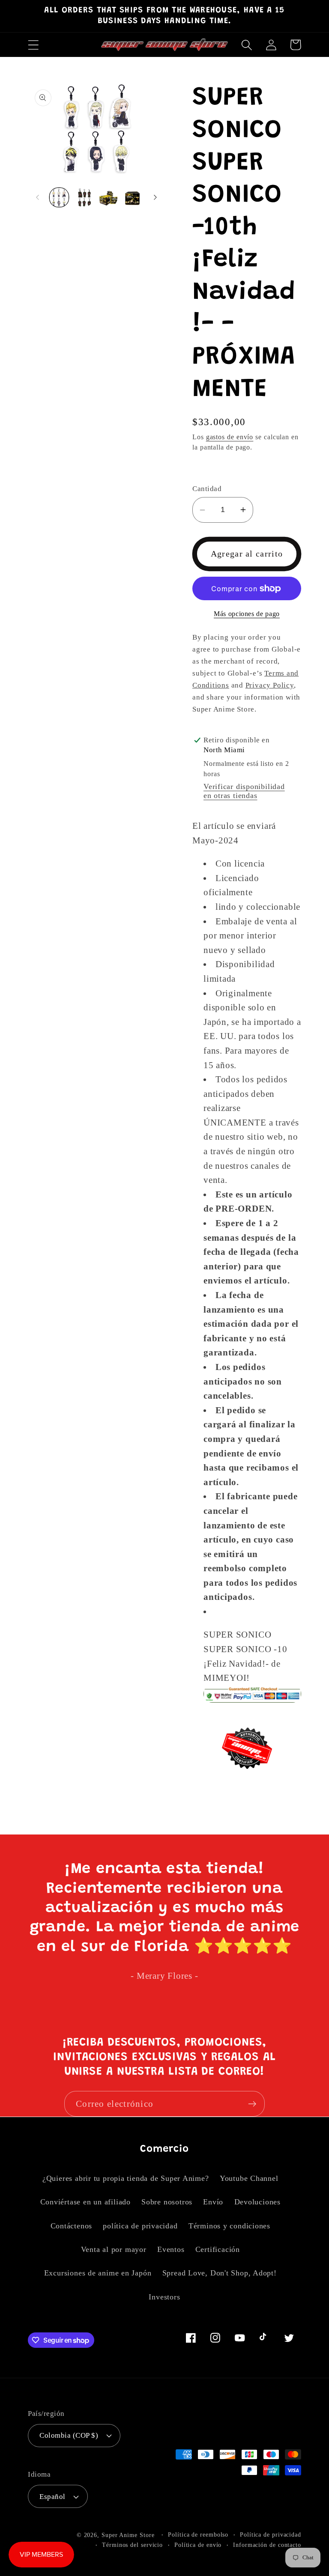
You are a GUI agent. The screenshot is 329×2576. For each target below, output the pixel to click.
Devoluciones (257, 2202)
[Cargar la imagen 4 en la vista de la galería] (132, 197)
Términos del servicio (132, 2545)
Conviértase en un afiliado (85, 2202)
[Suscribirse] (252, 2104)
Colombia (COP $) (69, 2435)
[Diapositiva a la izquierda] (37, 197)
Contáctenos (72, 2226)
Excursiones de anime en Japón (98, 2273)
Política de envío (198, 2545)
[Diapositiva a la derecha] (155, 197)
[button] (33, 45)
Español (52, 2497)
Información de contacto (267, 2545)
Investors (164, 2297)
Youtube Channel (249, 2178)
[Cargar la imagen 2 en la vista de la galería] (84, 197)
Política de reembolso (198, 2534)
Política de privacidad (271, 2534)
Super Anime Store (128, 2535)
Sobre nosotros (167, 2202)
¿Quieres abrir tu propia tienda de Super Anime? (126, 2178)
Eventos (171, 2249)
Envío (213, 2202)
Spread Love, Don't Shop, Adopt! (220, 2273)
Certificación (218, 2249)
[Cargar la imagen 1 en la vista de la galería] (59, 197)
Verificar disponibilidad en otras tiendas (244, 791)
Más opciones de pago (247, 614)
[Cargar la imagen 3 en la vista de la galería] (108, 197)
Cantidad (207, 489)
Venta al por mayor (114, 2249)
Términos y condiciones (229, 2226)
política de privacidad (140, 2226)
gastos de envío (230, 437)
